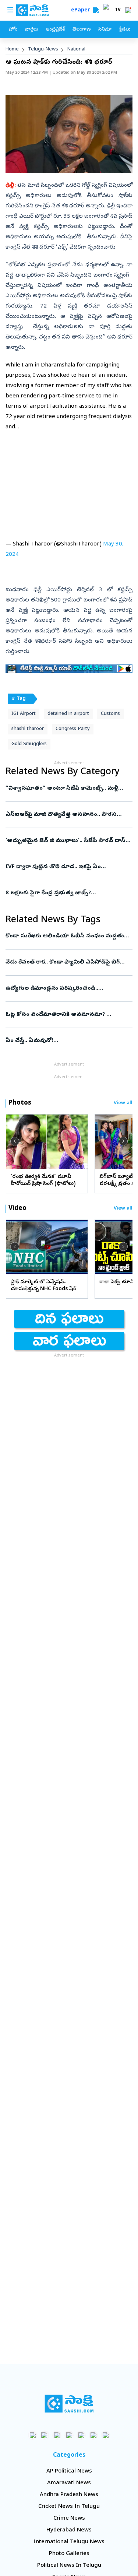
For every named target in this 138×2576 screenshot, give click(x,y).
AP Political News (69, 2471)
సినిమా (105, 30)
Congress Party (73, 729)
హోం (13, 30)
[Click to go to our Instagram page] (69, 2435)
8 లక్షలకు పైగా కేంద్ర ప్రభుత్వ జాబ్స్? (67, 893)
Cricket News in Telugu (69, 2507)
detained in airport (68, 714)
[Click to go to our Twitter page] (57, 2435)
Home (12, 50)
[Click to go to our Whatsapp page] (45, 2435)
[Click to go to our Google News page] (105, 2435)
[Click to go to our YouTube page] (81, 2435)
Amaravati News (69, 2483)
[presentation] (15, 1141)
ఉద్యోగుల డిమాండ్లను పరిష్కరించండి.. (69, 989)
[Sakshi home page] (69, 2404)
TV (118, 10)
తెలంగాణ (82, 30)
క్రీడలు (125, 30)
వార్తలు (31, 30)
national (76, 50)
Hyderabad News (69, 2530)
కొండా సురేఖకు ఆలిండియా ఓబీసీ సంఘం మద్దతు (67, 936)
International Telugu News (69, 2542)
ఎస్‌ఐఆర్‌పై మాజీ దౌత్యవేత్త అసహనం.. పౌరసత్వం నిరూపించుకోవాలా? (67, 815)
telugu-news (43, 50)
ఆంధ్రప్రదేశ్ (55, 30)
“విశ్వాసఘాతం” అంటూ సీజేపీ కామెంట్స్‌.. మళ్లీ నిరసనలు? (66, 789)
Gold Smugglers (29, 744)
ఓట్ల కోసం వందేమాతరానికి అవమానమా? (65, 1015)
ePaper (82, 10)
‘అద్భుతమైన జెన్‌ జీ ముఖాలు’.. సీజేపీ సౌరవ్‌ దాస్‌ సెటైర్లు (68, 841)
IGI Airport (24, 714)
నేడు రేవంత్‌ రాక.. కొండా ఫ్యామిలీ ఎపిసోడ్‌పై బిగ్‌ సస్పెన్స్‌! (69, 962)
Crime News (69, 2519)
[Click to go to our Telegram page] (93, 2435)
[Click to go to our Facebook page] (33, 2435)
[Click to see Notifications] (128, 10)
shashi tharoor (28, 729)
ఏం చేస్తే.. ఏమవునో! (69, 1041)
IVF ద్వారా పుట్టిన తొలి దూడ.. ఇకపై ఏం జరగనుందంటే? (66, 867)
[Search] (96, 10)
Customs (110, 714)
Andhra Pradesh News (69, 2495)
